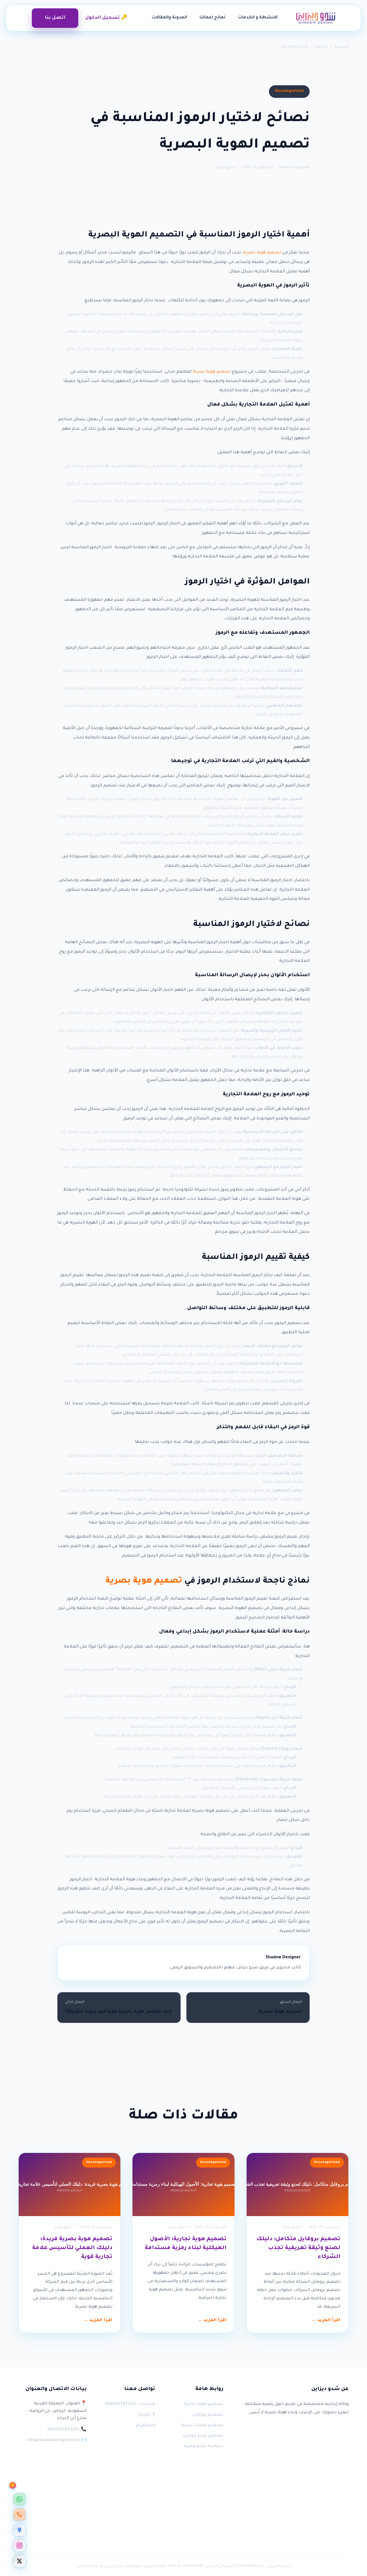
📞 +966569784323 (67, 2430)
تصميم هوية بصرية (262, 253)
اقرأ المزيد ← (326, 2321)
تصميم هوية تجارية (204, 2404)
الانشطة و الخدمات (258, 18)
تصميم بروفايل (208, 2415)
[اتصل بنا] (19, 2515)
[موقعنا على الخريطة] (19, 2530)
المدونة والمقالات (169, 18)
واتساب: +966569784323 (130, 2404)
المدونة (321, 47)
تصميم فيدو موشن (203, 2436)
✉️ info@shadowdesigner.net (57, 2441)
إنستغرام (145, 2426)
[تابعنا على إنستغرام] (19, 2546)
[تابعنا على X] (19, 2561)
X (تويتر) (147, 2415)
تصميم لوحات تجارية (202, 2426)
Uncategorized (294, 47)
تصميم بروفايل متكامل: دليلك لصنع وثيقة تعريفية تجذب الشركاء (298, 2248)
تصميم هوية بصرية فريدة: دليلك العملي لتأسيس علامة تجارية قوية (72, 2248)
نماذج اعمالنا (212, 18)
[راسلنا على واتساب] (19, 2499)
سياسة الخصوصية (203, 2447)
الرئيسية (342, 47)
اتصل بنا (55, 18)
